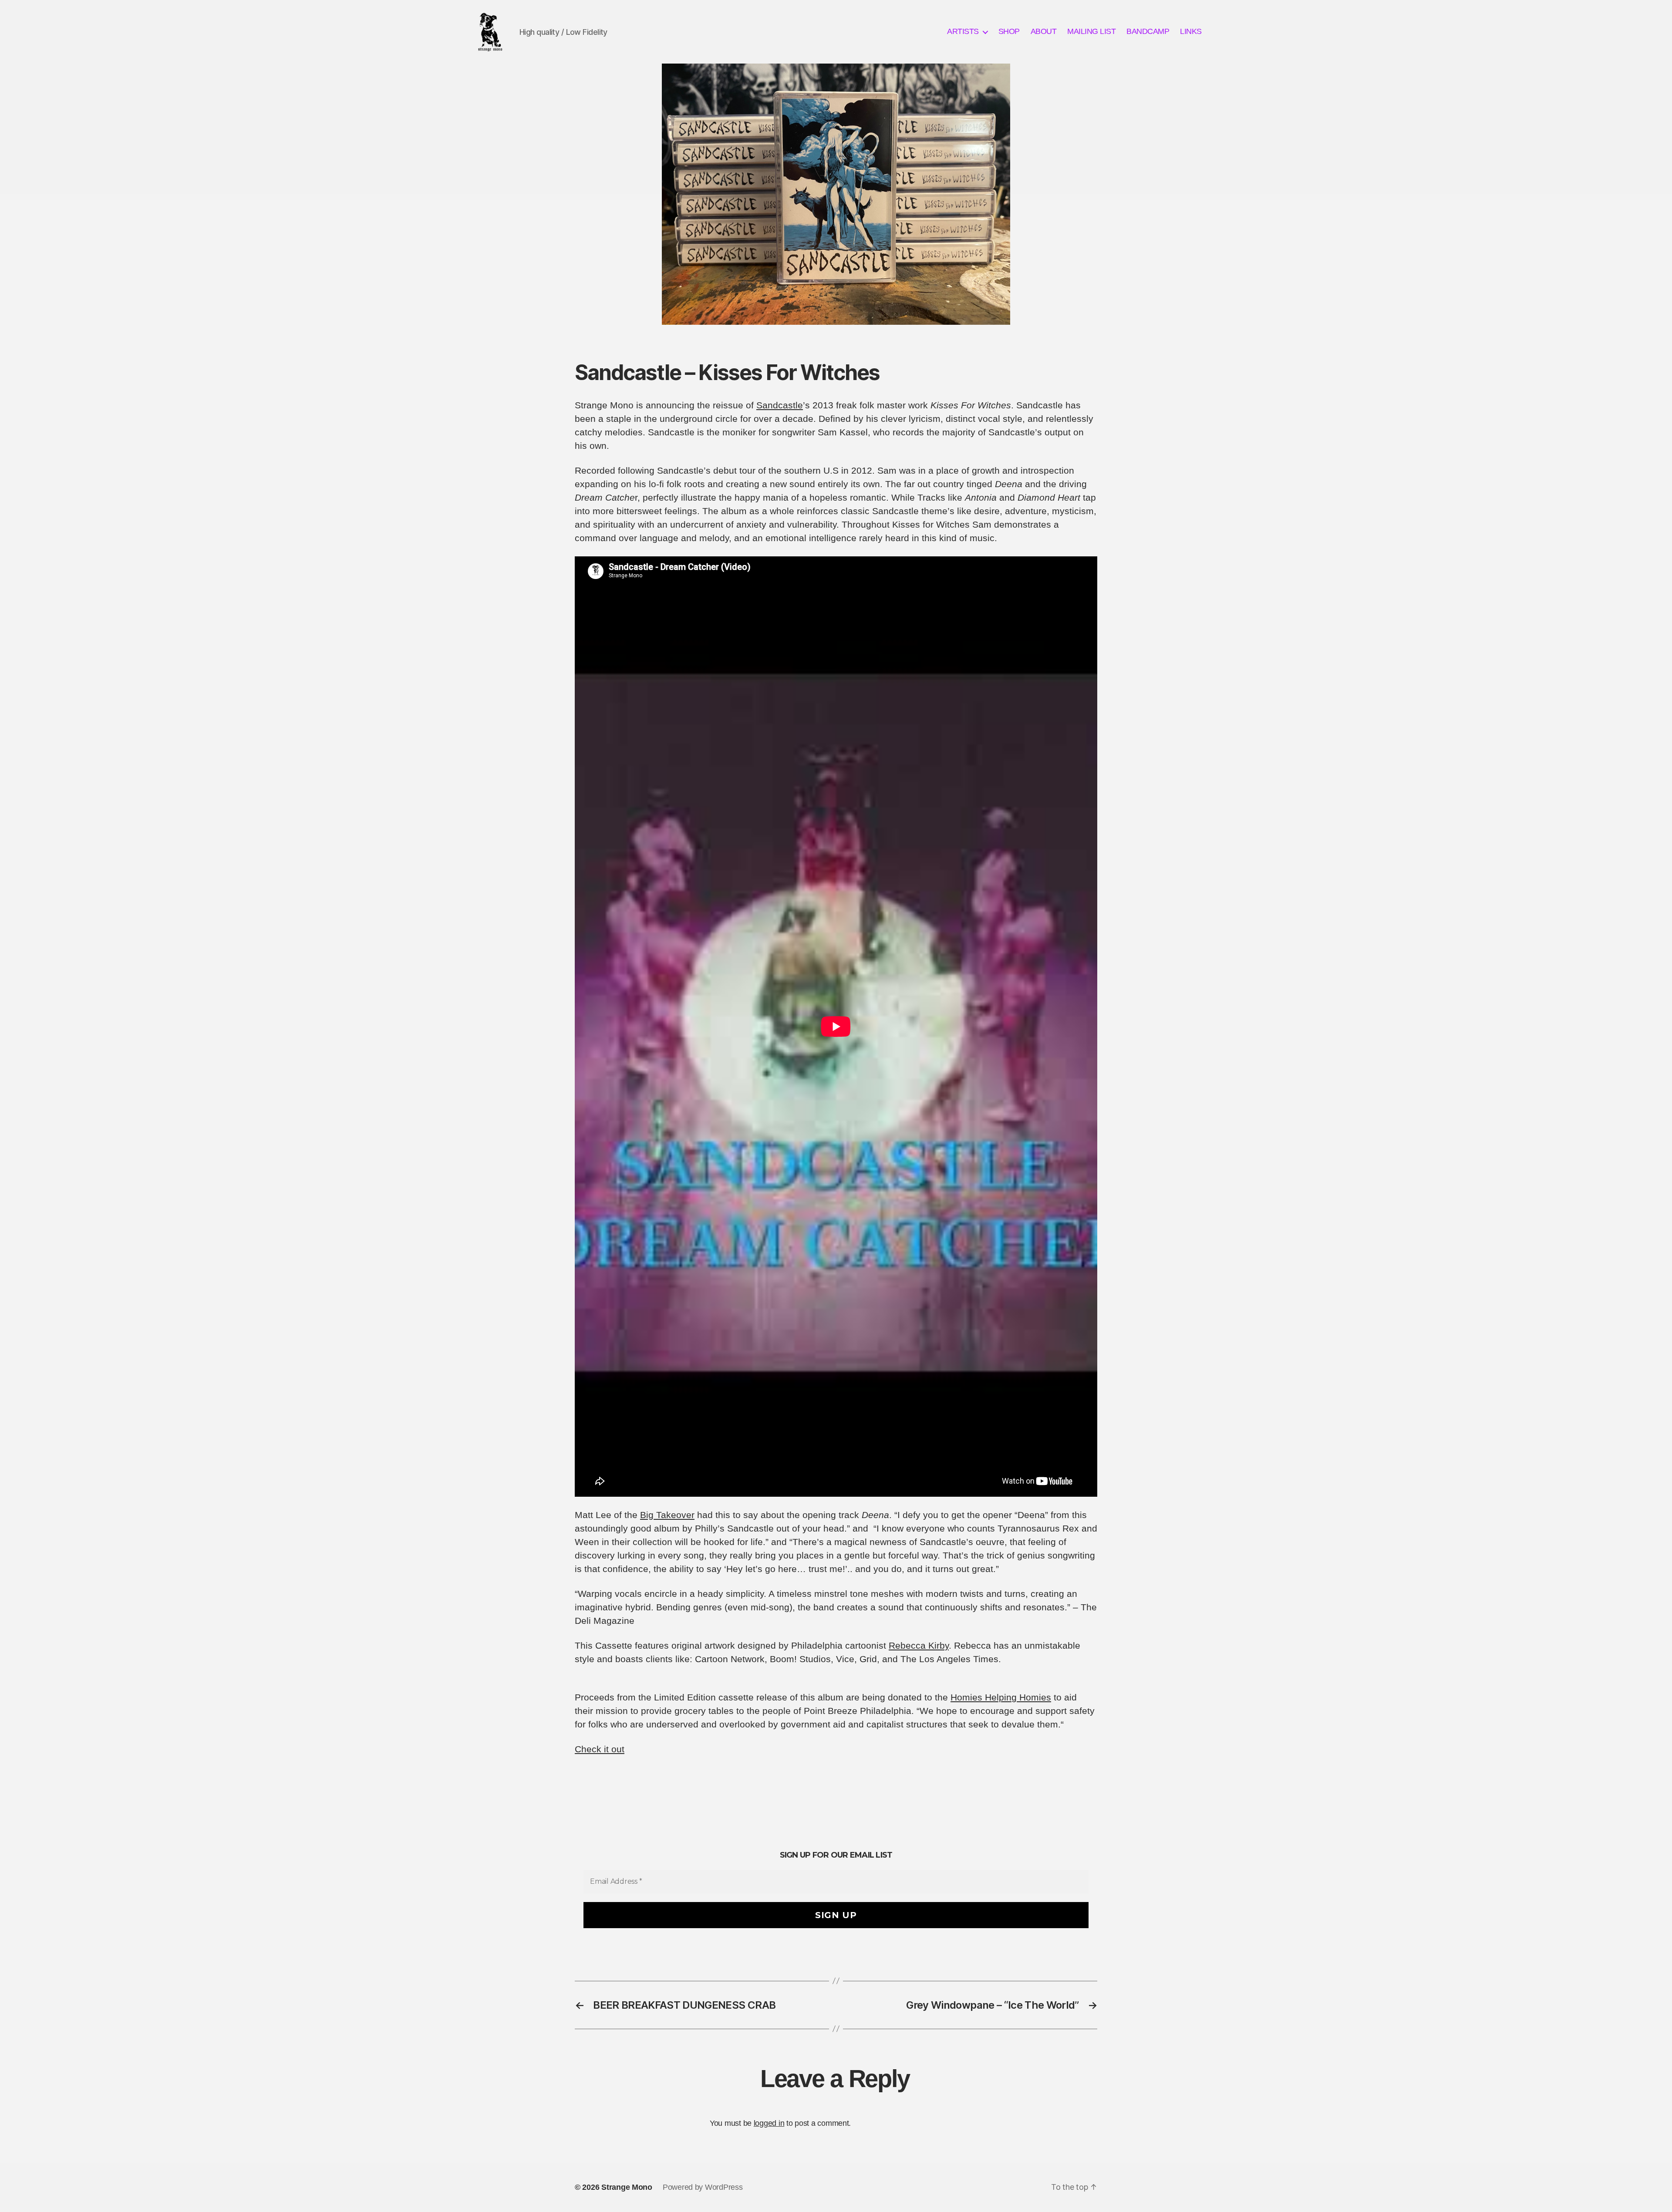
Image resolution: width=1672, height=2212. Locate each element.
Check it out (600, 1749)
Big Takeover (667, 1515)
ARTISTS (963, 31)
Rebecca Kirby (919, 1645)
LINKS (1191, 31)
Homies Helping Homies (1001, 1697)
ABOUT (1044, 31)
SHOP (1009, 31)
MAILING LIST (1091, 31)
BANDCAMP (1148, 31)
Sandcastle (780, 405)
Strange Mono (627, 2187)
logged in (769, 2123)
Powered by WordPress (703, 2187)
